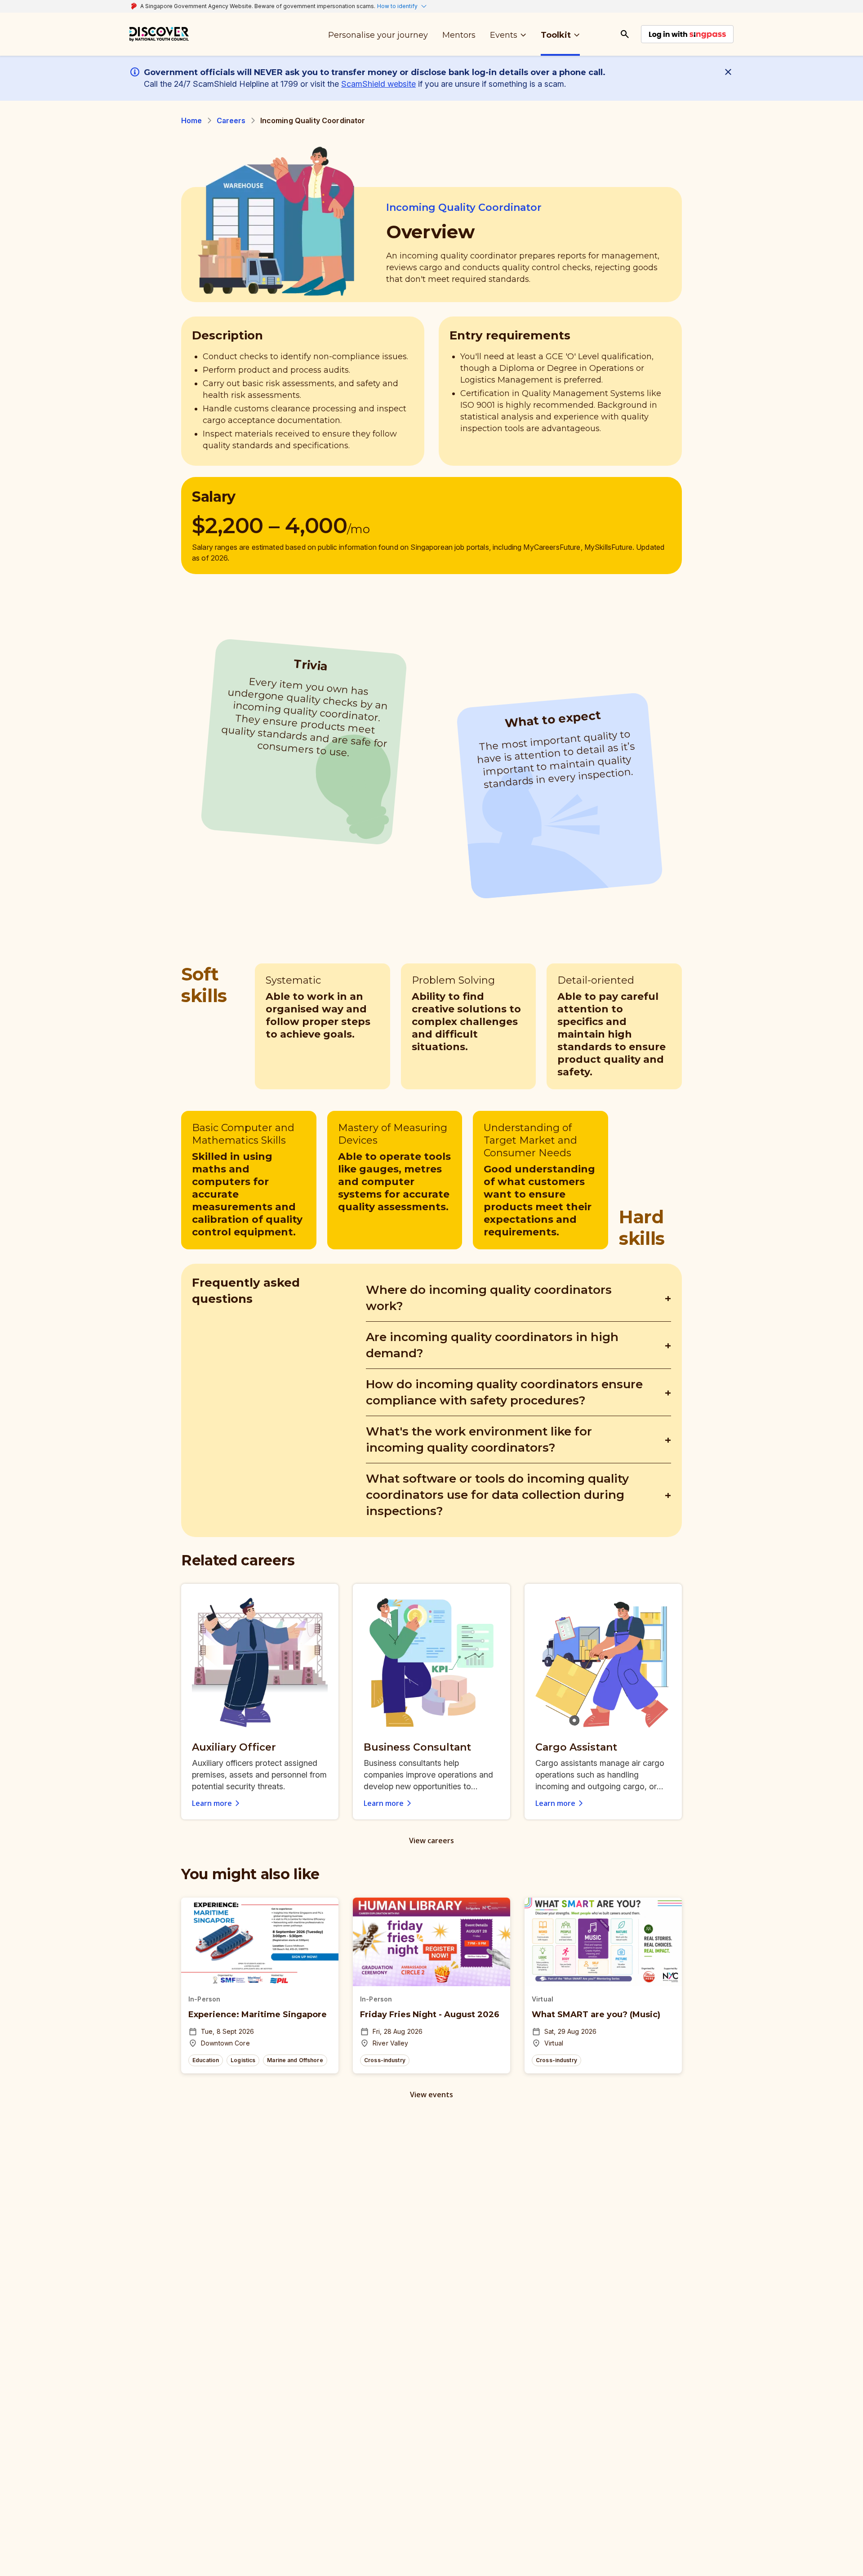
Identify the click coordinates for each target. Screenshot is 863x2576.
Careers (231, 120)
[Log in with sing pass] (687, 34)
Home (192, 120)
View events (431, 2095)
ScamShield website (378, 84)
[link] (159, 34)
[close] (730, 72)
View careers (431, 1841)
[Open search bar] (625, 34)
